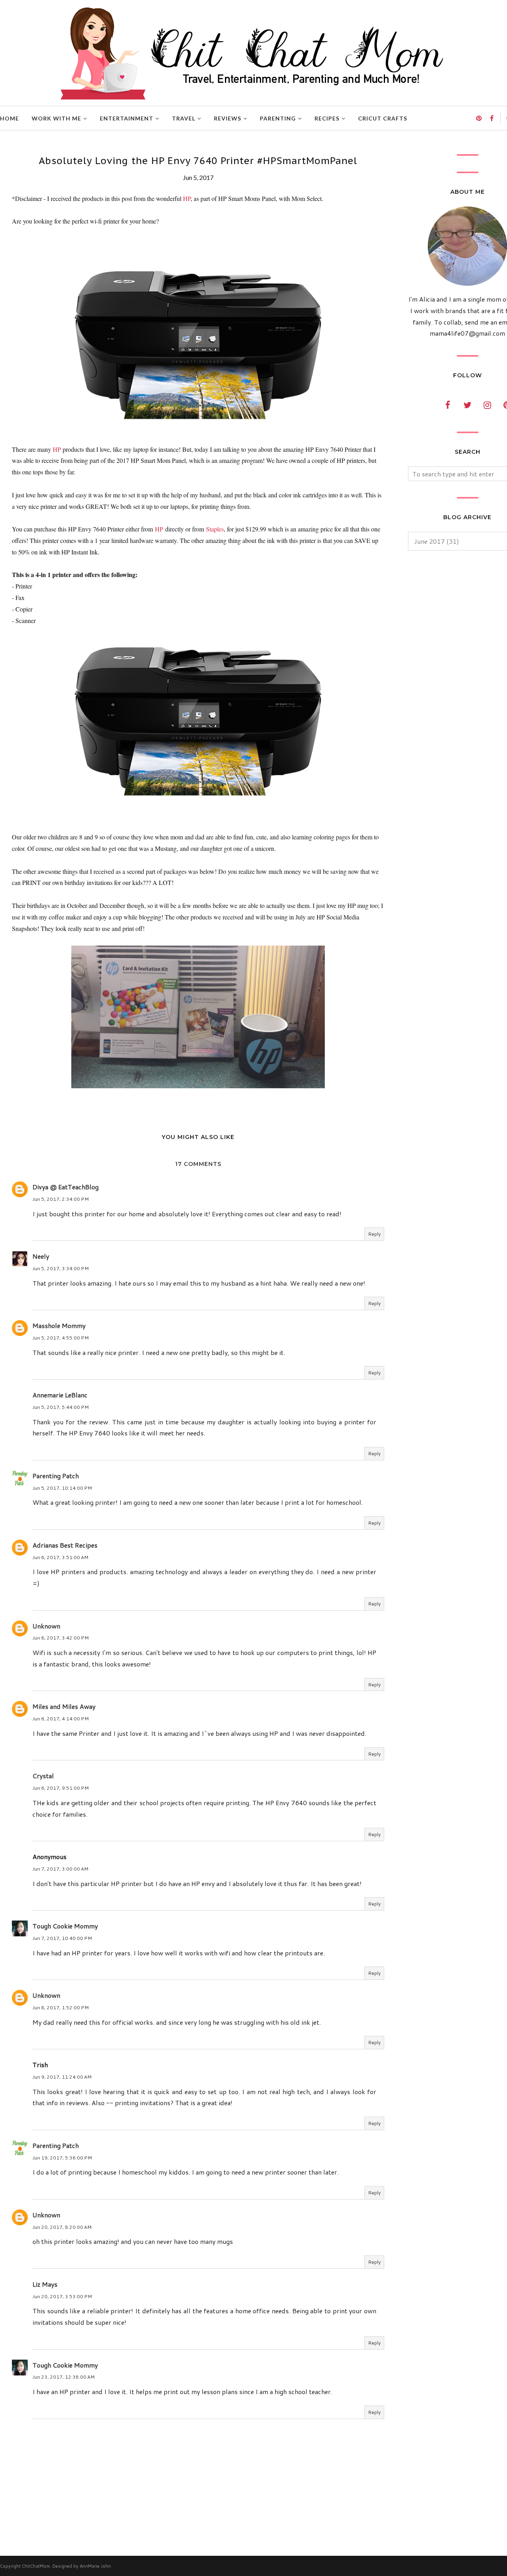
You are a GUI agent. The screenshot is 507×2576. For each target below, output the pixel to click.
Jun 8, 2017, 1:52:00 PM (61, 2007)
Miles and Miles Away (64, 1706)
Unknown (46, 1626)
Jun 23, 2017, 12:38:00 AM (64, 2377)
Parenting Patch (56, 1476)
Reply (374, 1234)
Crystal (43, 1776)
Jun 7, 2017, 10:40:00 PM (62, 1938)
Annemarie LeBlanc (60, 1395)
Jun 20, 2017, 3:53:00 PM (62, 2296)
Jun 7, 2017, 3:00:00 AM (60, 1869)
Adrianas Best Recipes (65, 1545)
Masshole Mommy (59, 1325)
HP (187, 198)
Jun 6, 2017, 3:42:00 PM (61, 1638)
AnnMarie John (95, 2566)
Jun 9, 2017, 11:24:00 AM (62, 2077)
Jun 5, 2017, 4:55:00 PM (61, 1338)
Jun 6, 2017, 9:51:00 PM (61, 1788)
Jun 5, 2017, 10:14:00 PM (62, 1488)
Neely (41, 1256)
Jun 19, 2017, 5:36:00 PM (62, 2158)
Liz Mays (45, 2284)
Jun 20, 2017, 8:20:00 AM (62, 2227)
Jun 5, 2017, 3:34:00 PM (61, 1268)
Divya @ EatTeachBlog (66, 1187)
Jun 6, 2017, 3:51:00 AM (60, 1557)
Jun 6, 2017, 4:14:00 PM (61, 1719)
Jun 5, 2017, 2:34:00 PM (61, 1199)
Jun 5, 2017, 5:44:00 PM (61, 1407)
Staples (215, 529)
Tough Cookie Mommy (65, 1926)
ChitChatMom (36, 2566)
